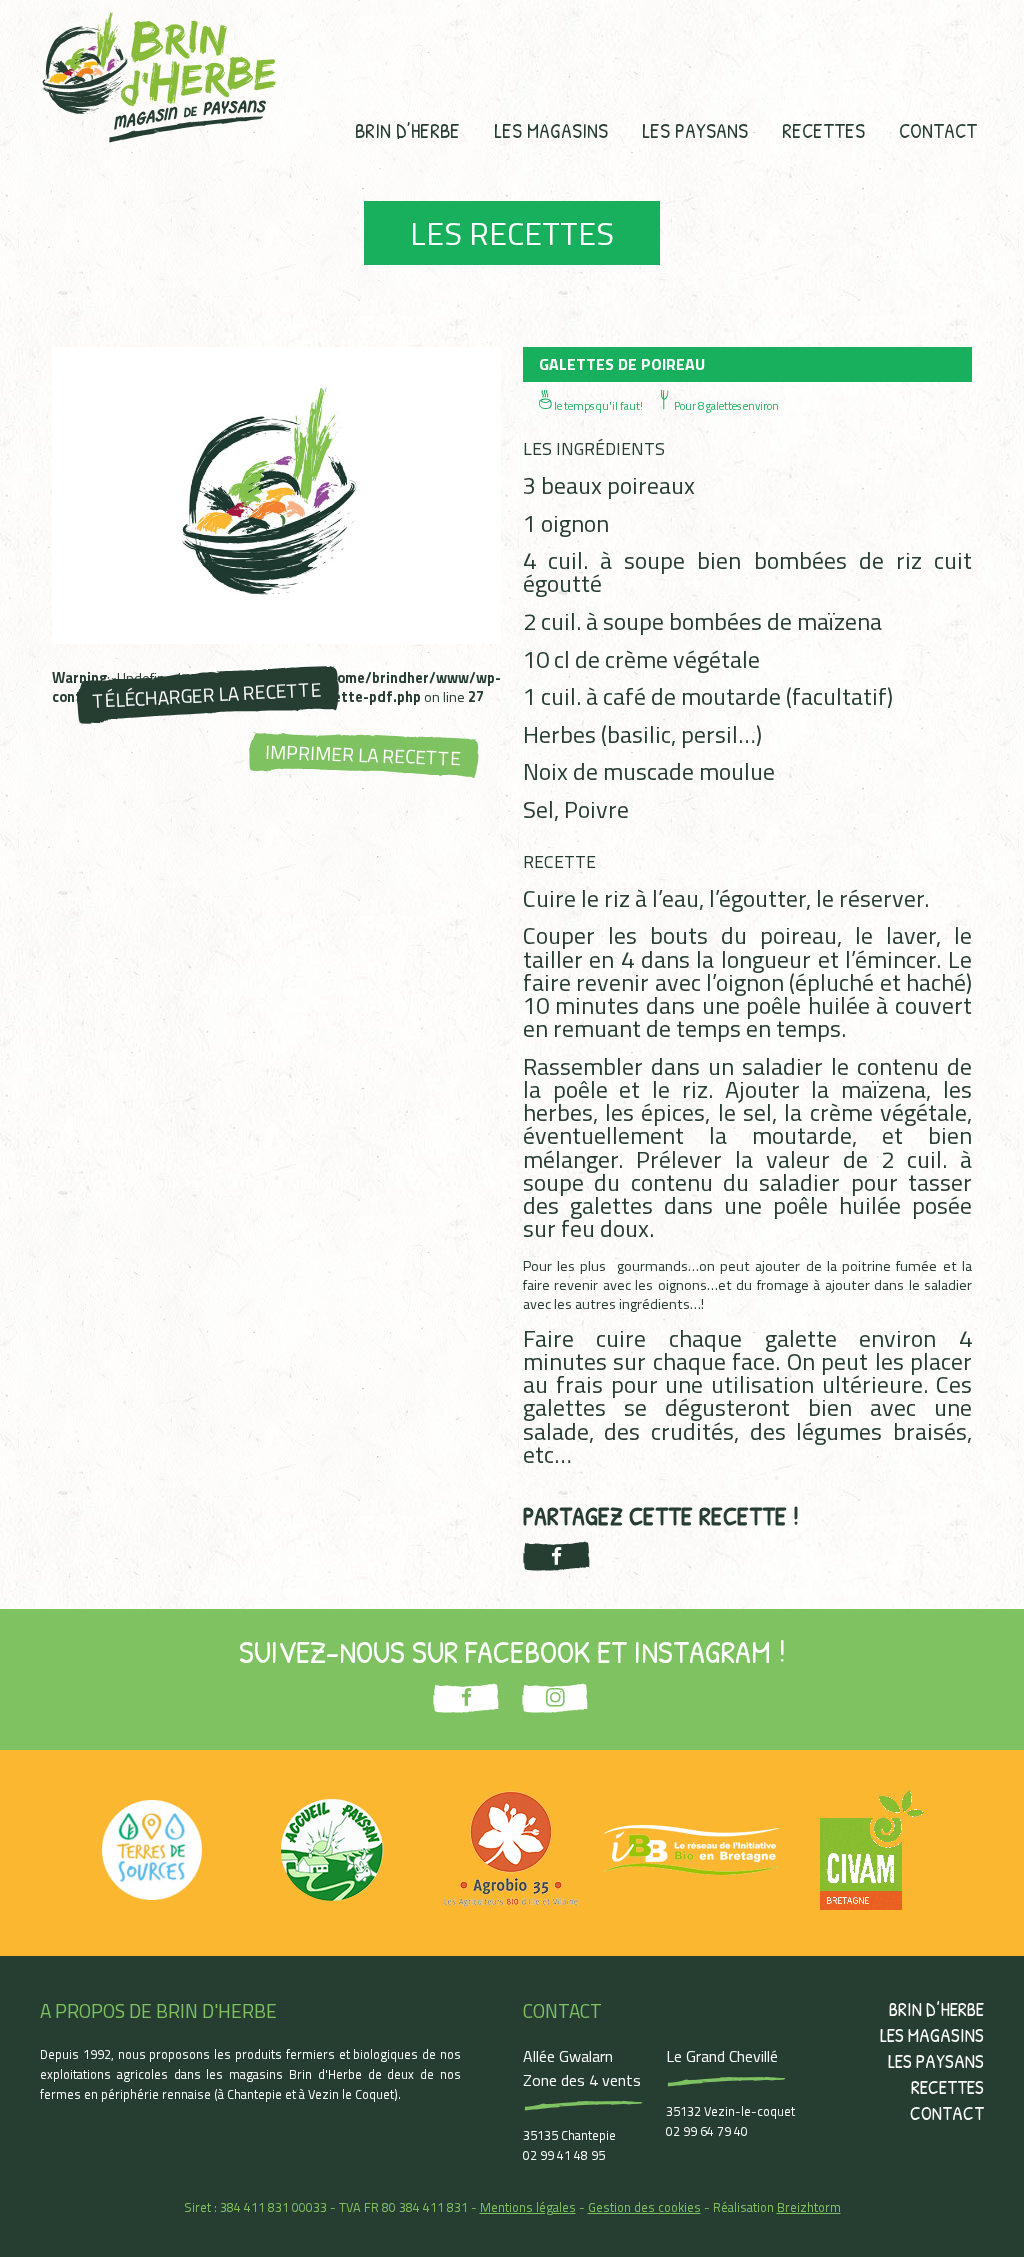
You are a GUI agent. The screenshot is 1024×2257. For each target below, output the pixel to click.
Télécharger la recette (206, 694)
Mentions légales (528, 2207)
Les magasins (551, 130)
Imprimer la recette (363, 755)
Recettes (823, 130)
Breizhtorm (809, 2207)
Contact (938, 130)
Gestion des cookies (644, 2207)
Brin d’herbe (407, 130)
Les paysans (695, 130)
